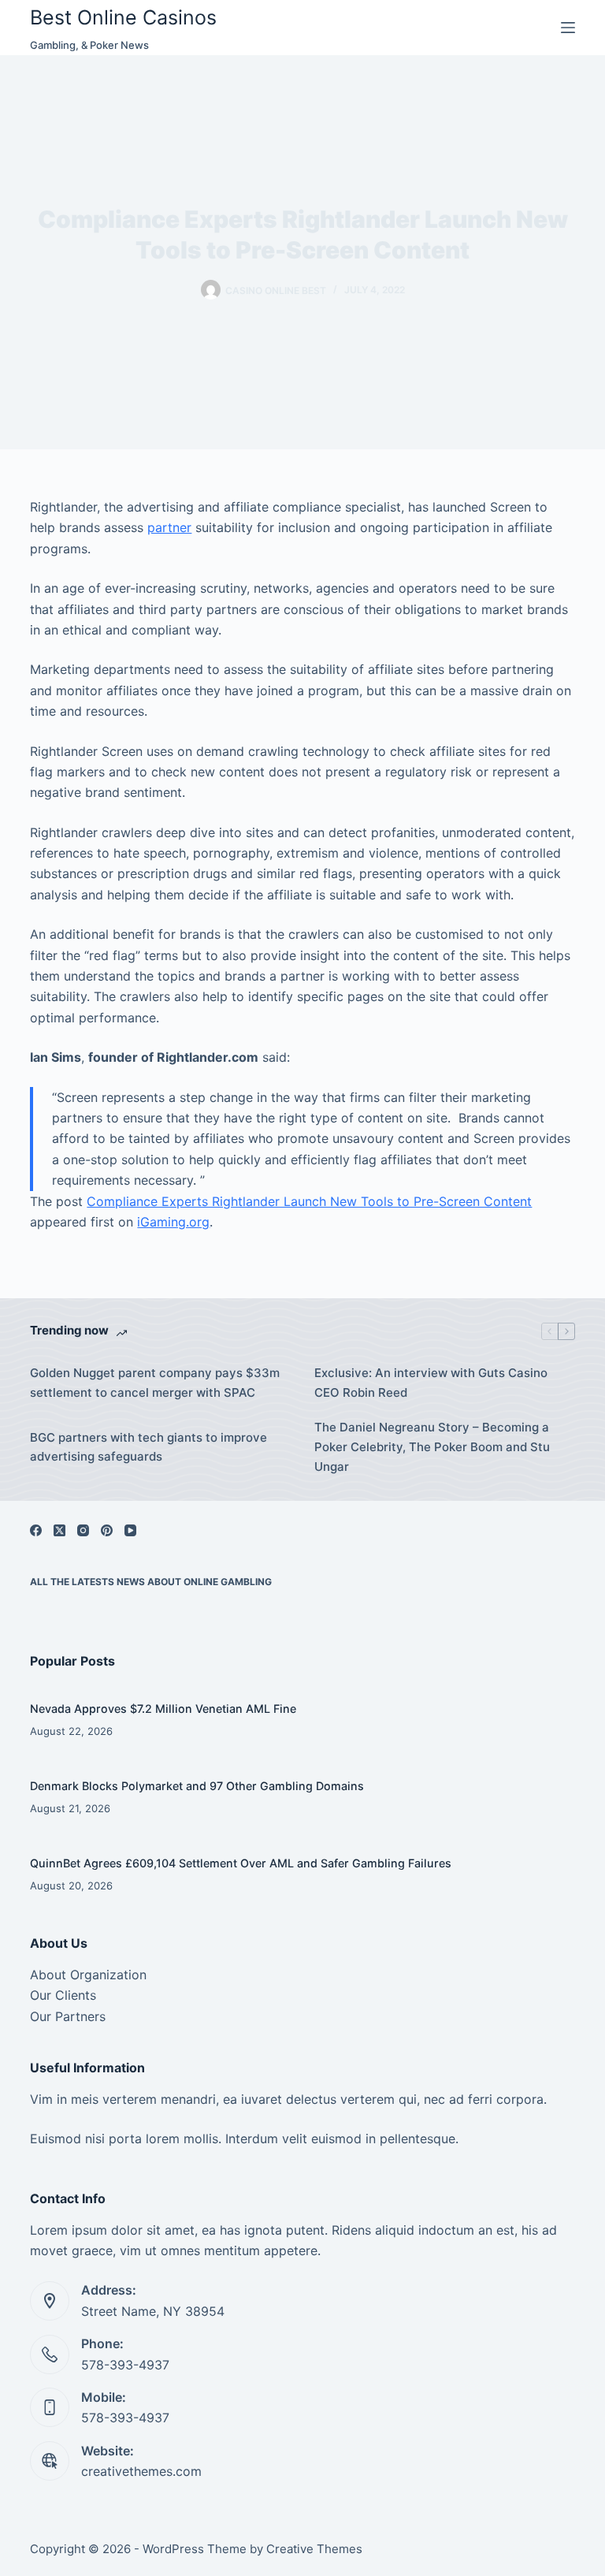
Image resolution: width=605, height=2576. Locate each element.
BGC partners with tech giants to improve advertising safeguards (148, 1447)
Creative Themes (314, 2549)
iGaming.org (173, 1222)
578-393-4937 (125, 2365)
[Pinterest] (107, 1530)
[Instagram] (83, 1530)
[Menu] (568, 28)
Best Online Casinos (123, 17)
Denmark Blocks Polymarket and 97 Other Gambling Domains (197, 1786)
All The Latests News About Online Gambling (151, 1582)
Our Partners (68, 2016)
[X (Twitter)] (59, 1530)
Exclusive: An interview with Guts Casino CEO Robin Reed (431, 1383)
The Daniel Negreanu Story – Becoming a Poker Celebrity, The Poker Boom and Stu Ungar (432, 1447)
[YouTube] (130, 1530)
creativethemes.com (141, 2471)
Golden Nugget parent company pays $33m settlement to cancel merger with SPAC (155, 1383)
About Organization (88, 1975)
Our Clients (63, 1995)
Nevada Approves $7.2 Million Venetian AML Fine (163, 1709)
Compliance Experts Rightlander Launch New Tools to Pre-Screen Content (309, 1201)
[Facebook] (36, 1530)
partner (169, 527)
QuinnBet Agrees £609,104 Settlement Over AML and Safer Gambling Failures (241, 1863)
